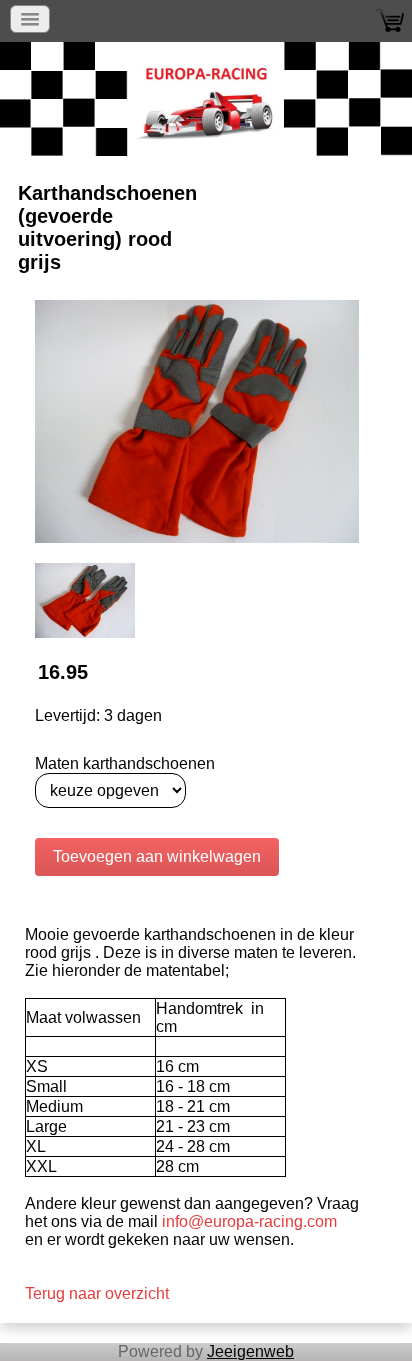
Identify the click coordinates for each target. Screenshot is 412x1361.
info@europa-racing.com (249, 1221)
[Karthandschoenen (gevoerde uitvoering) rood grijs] (197, 420)
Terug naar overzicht (97, 1293)
